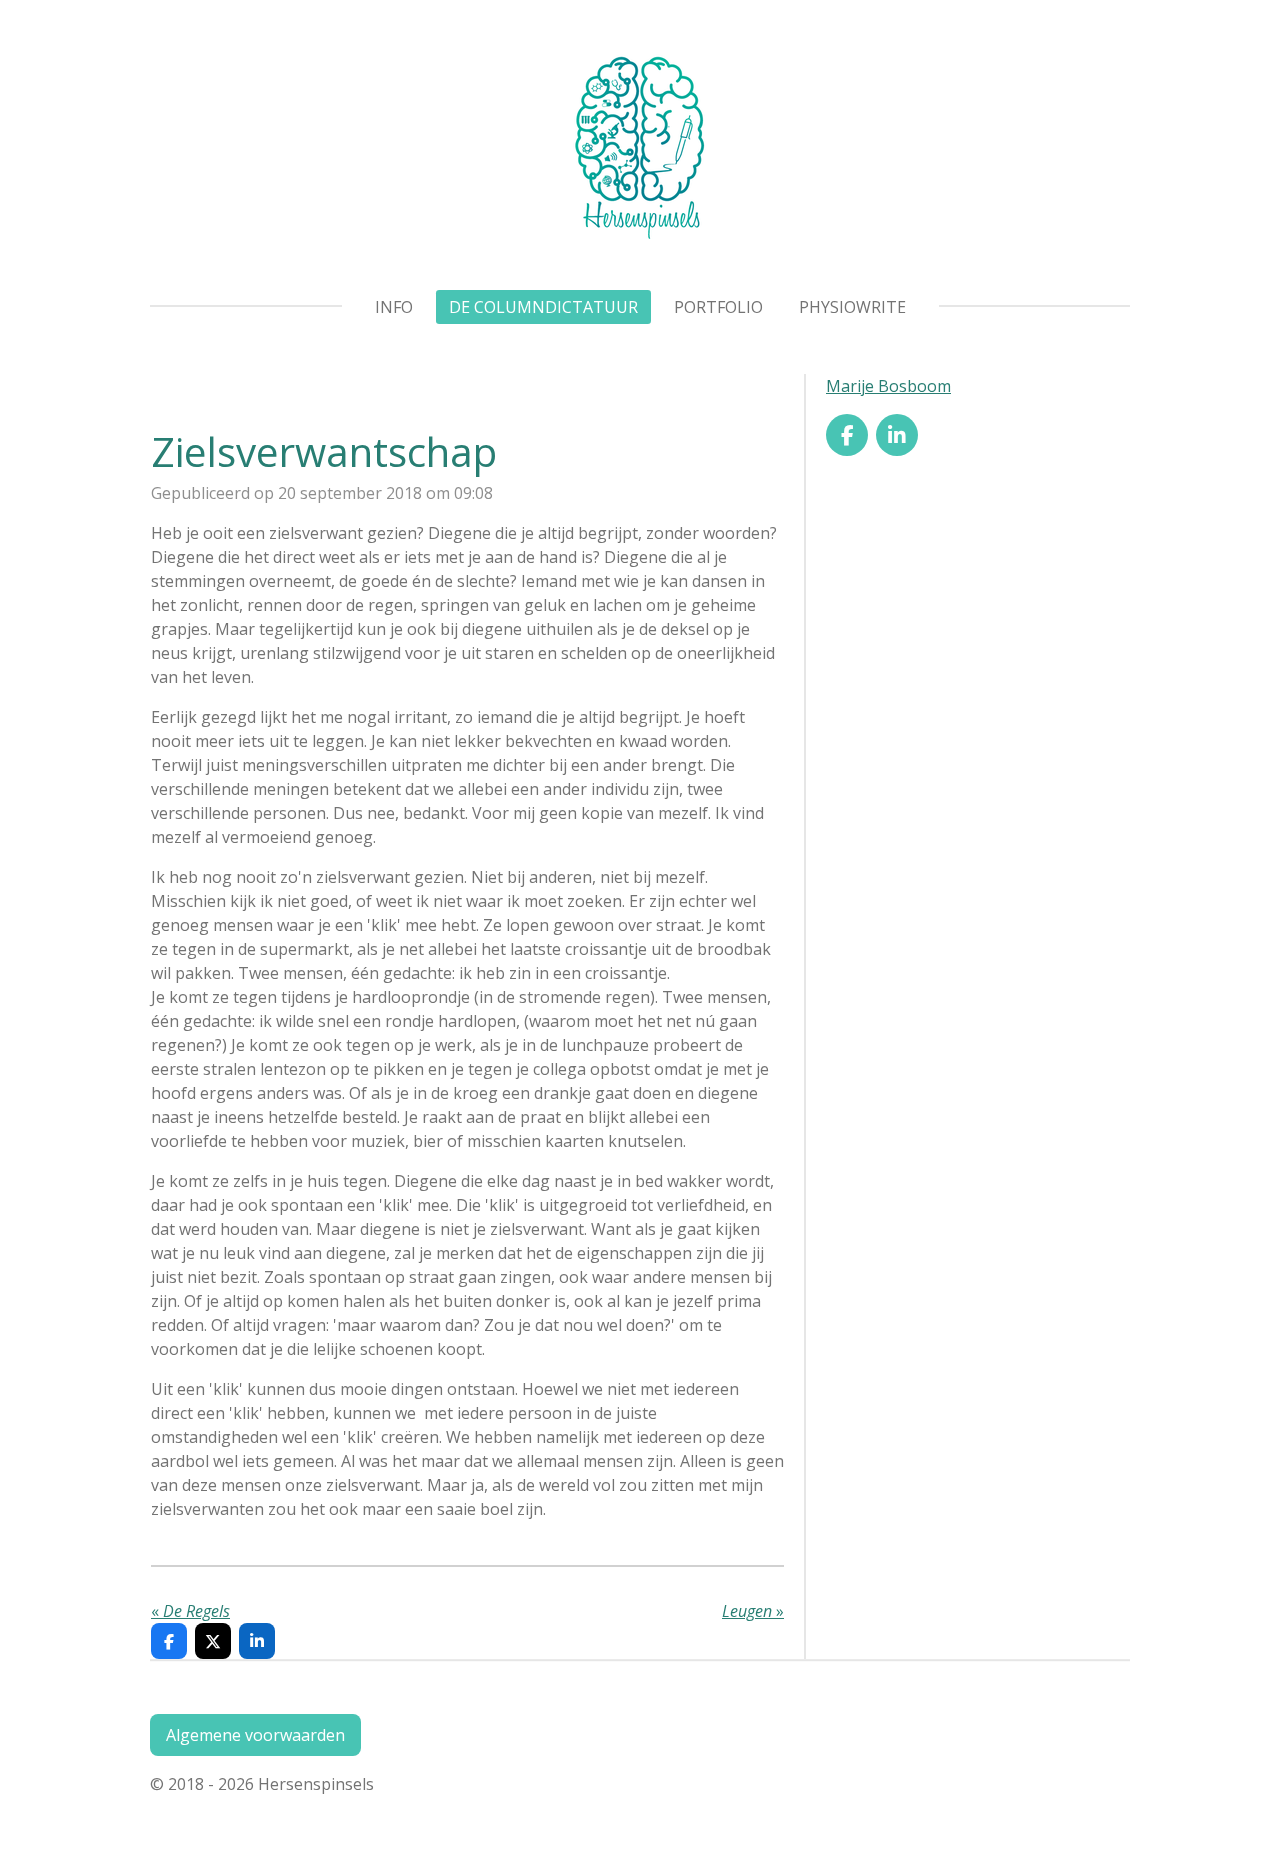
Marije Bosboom (888, 386)
